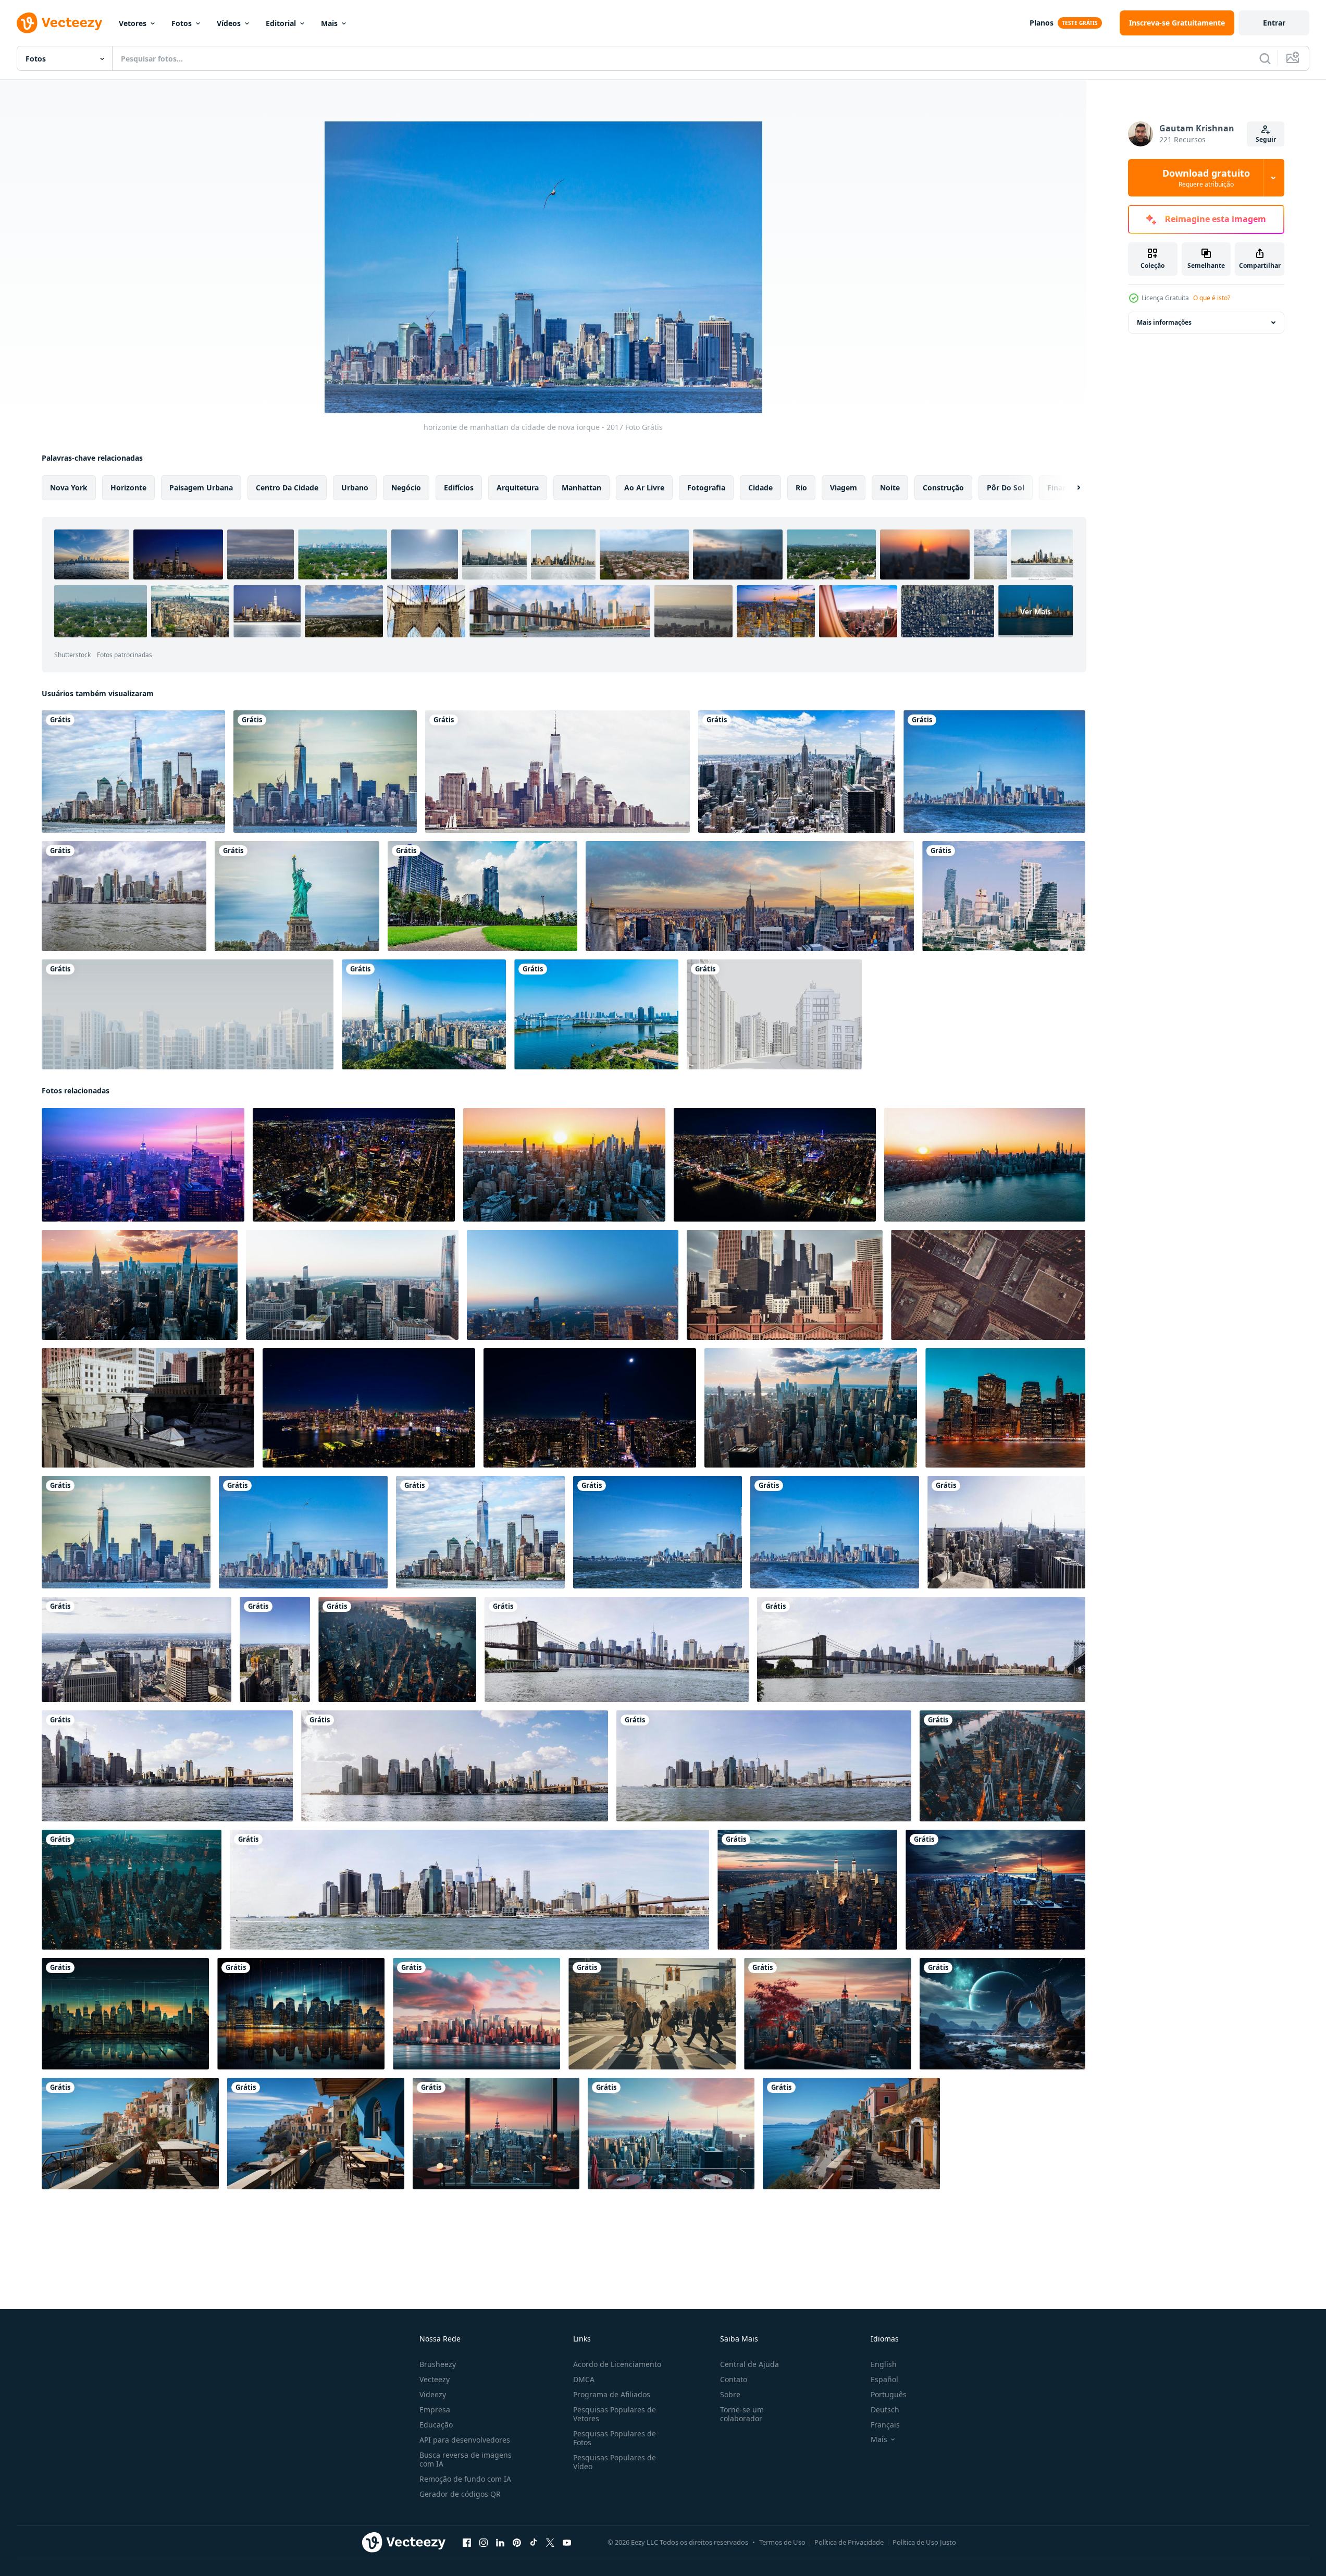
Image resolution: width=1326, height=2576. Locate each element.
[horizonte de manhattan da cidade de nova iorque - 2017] (133, 772)
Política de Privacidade (849, 2542)
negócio (406, 488)
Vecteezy (435, 2379)
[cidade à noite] (143, 1165)
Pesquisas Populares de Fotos (615, 2438)
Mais (329, 23)
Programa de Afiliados (612, 2394)
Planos (1042, 23)
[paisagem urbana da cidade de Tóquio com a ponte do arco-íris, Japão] (596, 1014)
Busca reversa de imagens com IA (466, 2459)
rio (801, 488)
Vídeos (229, 23)
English (884, 2364)
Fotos (182, 23)
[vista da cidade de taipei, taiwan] (424, 1014)
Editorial (281, 23)
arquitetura (518, 488)
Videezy (433, 2394)
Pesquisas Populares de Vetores (615, 2414)
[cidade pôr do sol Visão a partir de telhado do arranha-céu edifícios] (148, 1408)
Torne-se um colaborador (742, 2414)
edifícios (459, 488)
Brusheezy (438, 2364)
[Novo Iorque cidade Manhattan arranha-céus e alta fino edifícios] (785, 1285)
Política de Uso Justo (924, 2542)
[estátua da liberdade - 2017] (297, 896)
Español (884, 2379)
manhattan (581, 488)
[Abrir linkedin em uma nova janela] (500, 2543)
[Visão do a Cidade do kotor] (130, 2134)
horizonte (128, 488)
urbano (355, 488)
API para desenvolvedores (465, 2440)
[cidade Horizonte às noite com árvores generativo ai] (828, 2014)
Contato (734, 2379)
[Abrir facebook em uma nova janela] (467, 2543)
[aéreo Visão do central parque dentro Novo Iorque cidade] (352, 1285)
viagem (844, 488)
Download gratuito (1206, 178)
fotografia (706, 488)
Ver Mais (1036, 611)
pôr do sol (1006, 488)
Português (889, 2394)
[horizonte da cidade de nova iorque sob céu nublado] (124, 896)
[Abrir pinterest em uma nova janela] (517, 2543)
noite (890, 488)
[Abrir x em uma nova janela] (550, 2543)
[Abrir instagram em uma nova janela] (484, 2543)
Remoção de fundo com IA (465, 2479)
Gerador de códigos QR (460, 2494)
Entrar (1274, 23)
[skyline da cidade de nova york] (557, 772)
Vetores (133, 23)
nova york (69, 488)
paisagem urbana (201, 488)
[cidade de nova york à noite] (496, 2134)
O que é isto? (1212, 298)
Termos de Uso (782, 2542)
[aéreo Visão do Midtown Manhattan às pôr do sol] (988, 1285)
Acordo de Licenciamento (617, 2364)
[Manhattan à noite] (1005, 1408)
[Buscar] (1265, 58)
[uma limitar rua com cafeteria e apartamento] (851, 2134)
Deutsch (885, 2409)
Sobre (730, 2394)
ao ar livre (644, 488)
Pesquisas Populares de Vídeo (615, 2462)
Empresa (435, 2409)
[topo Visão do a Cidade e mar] (316, 2134)
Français (885, 2425)
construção (943, 488)
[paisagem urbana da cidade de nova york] (797, 772)
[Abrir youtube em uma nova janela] (567, 2543)
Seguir (1266, 139)
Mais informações (1164, 322)
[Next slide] (1070, 488)
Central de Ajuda (749, 2364)
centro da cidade (287, 488)
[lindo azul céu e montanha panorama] (1002, 2014)
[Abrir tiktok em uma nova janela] (534, 2543)
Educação (436, 2425)
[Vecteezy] (59, 23)
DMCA (584, 2379)
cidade (760, 488)
